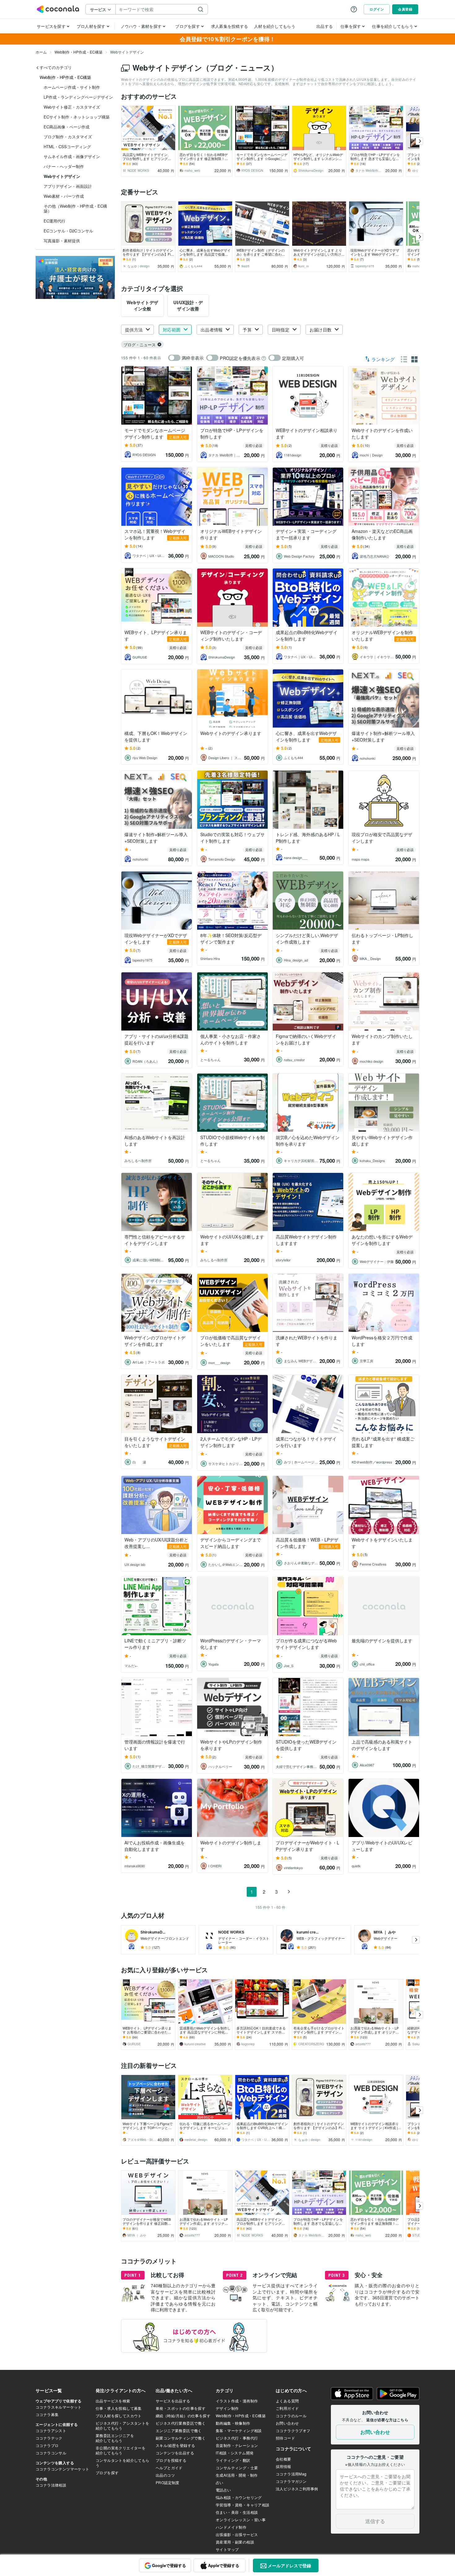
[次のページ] (289, 1892)
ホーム (41, 52)
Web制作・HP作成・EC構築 (78, 52)
